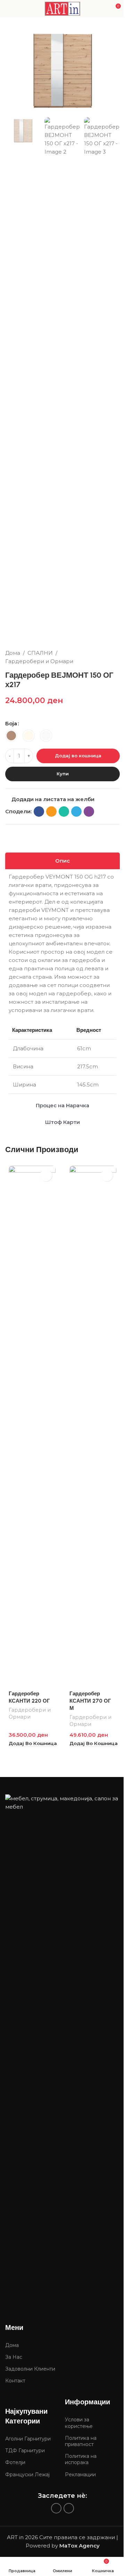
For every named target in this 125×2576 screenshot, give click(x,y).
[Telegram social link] (76, 812)
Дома (13, 653)
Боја (11, 723)
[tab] (62, 861)
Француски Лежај (27, 2475)
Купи (63, 774)
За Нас (14, 2357)
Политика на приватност (81, 2441)
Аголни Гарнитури (28, 2439)
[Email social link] (51, 812)
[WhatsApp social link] (64, 812)
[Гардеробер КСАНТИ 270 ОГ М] (93, 1426)
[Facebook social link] (39, 812)
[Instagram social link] (69, 2508)
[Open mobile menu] (8, 9)
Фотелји (15, 2462)
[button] (33, 1743)
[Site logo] (62, 8)
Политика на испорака (81, 2459)
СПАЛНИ (40, 653)
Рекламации (80, 2475)
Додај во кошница (78, 756)
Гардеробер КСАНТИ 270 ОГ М (90, 1701)
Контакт (15, 2381)
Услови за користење (79, 2423)
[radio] (11, 736)
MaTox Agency (80, 2546)
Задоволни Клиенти (30, 2369)
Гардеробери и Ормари (39, 661)
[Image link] (62, 2055)
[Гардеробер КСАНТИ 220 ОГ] (32, 1426)
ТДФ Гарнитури (25, 2451)
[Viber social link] (89, 812)
